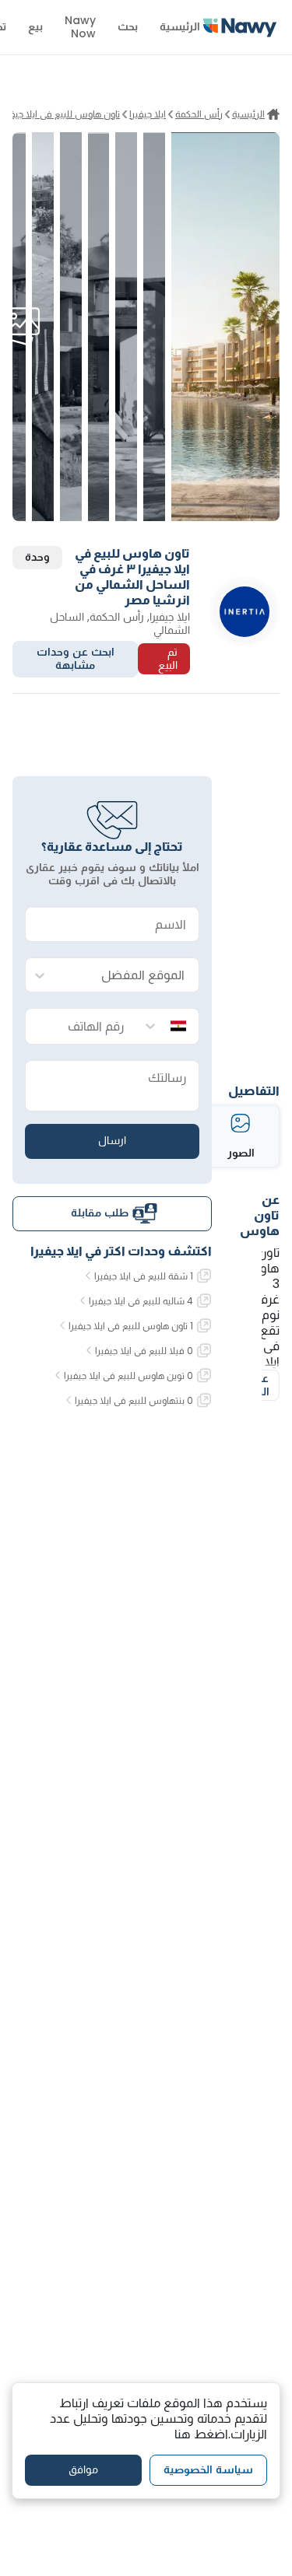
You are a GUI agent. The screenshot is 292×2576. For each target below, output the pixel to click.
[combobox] (128, 976)
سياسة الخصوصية (208, 2469)
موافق (83, 2469)
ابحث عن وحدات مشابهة (76, 659)
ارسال (112, 1140)
